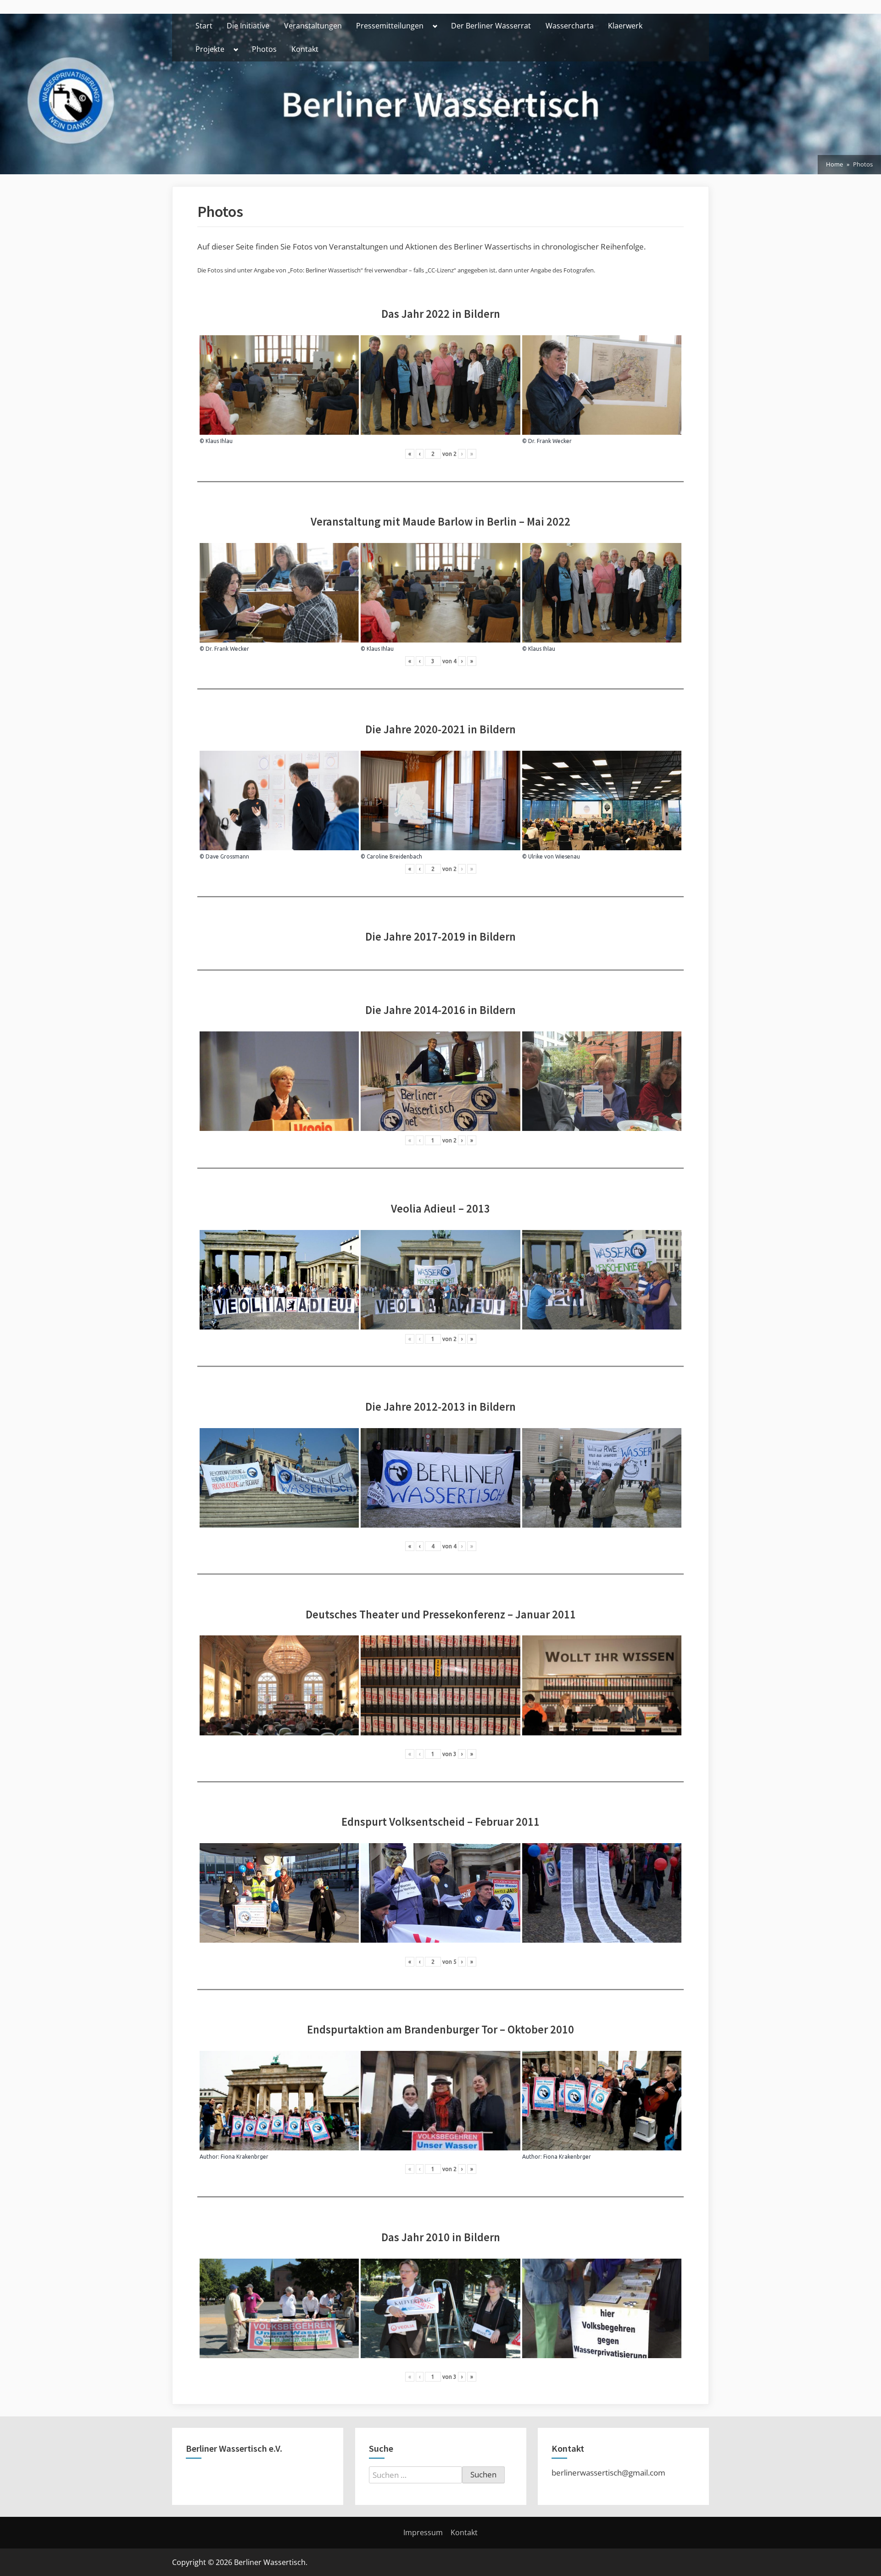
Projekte (210, 49)
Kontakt (305, 49)
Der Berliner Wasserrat (491, 26)
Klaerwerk (625, 26)
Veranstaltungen (313, 26)
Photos (264, 49)
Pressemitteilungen (390, 26)
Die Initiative (248, 26)
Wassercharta (570, 26)
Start (204, 26)
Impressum (423, 2532)
